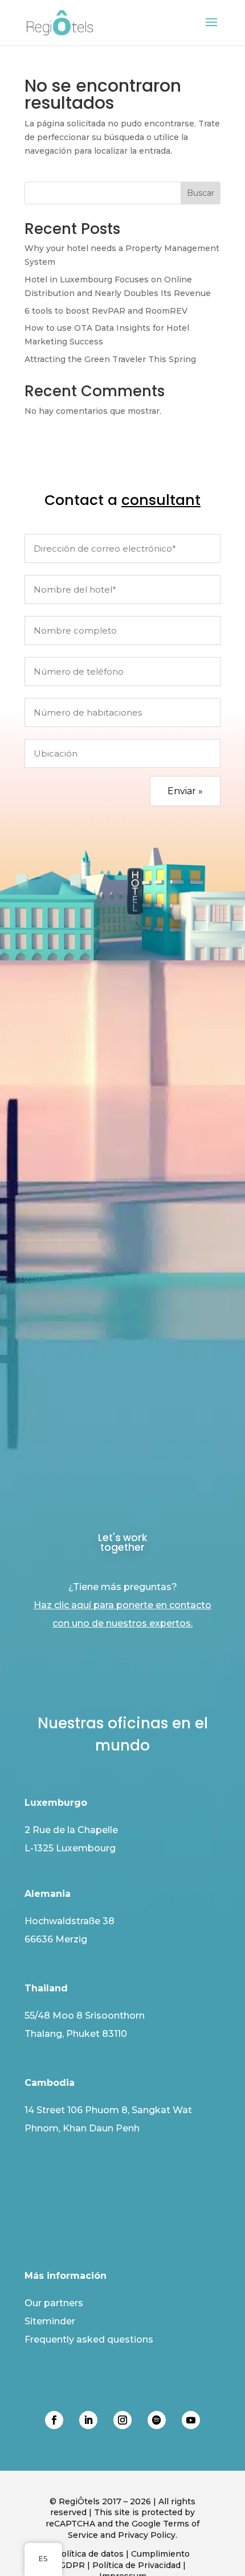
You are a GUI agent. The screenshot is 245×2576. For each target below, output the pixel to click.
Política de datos (89, 2554)
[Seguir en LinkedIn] (88, 2420)
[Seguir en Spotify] (157, 2420)
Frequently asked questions (89, 2339)
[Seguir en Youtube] (191, 2420)
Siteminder (50, 2321)
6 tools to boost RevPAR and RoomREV (106, 311)
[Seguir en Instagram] (122, 2420)
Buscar (201, 193)
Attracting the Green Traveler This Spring (110, 359)
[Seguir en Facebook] (54, 2420)
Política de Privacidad (136, 2565)
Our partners (54, 2303)
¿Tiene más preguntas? (122, 1605)
